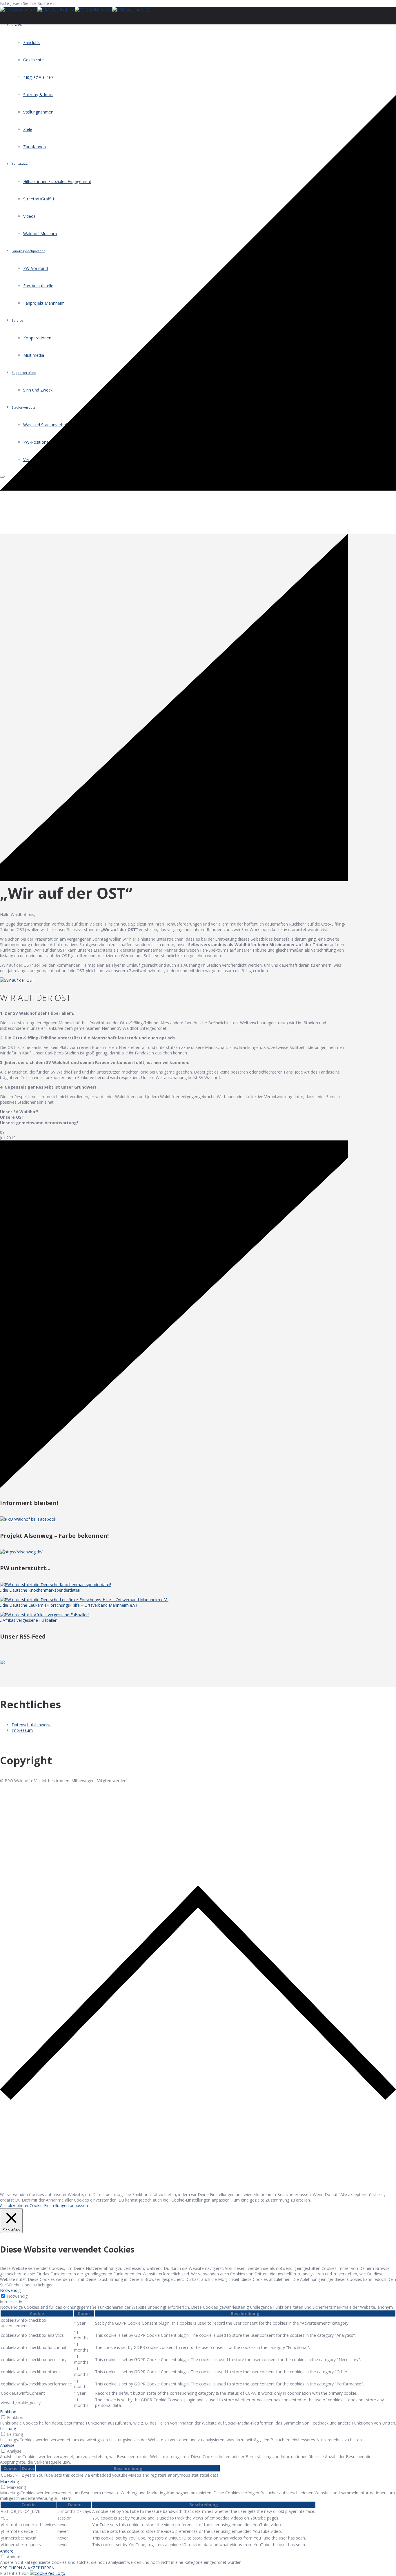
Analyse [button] (7, 2445)
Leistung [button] (8, 2428)
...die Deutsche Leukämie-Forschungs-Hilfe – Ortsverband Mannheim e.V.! (69, 1605)
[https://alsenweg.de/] (21, 1552)
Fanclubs (31, 42)
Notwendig (17, 2296)
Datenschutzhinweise (32, 1725)
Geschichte (33, 60)
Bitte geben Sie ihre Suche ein (28, 3)
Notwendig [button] (10, 2290)
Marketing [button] (9, 2481)
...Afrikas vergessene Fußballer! (29, 1620)
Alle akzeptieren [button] (15, 2205)
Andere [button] (7, 2551)
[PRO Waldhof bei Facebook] (28, 1519)
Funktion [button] (8, 2412)
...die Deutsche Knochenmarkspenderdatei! (40, 1590)
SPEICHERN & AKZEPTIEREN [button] (27, 2568)
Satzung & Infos (38, 95)
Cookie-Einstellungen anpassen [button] (59, 2205)
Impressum (22, 1730)
